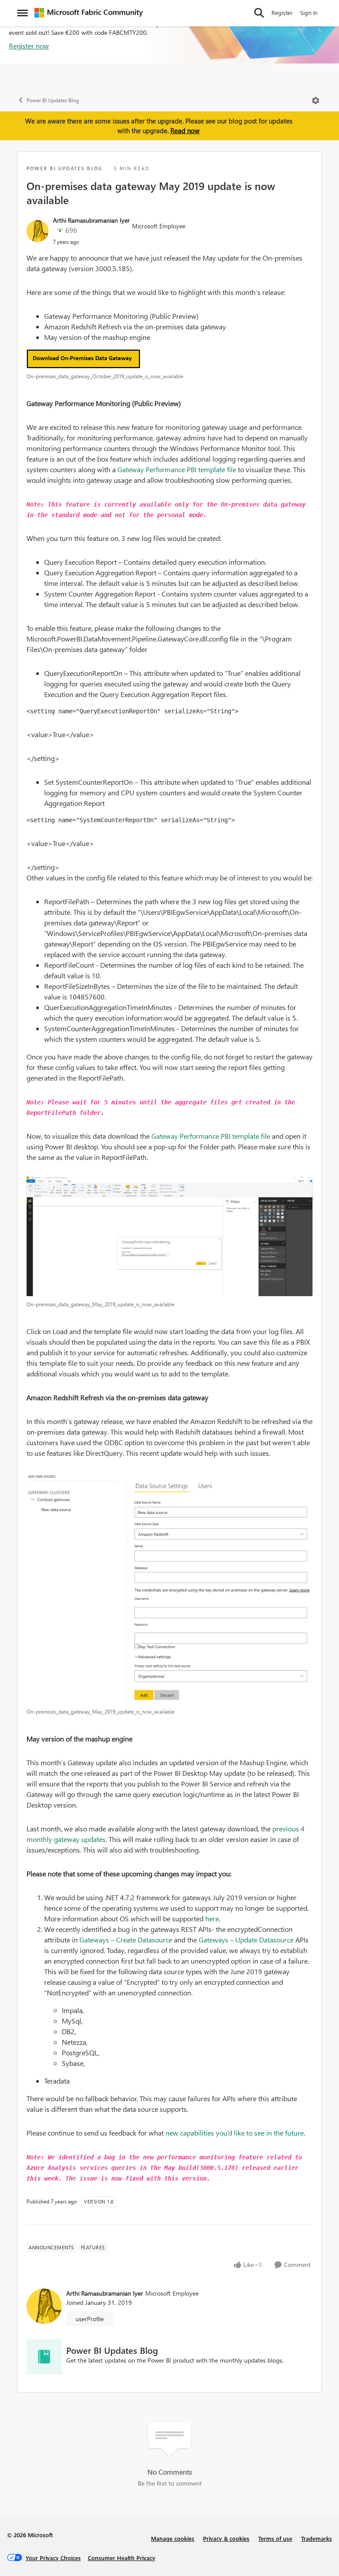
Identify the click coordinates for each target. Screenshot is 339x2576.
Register (282, 13)
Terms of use (275, 2538)
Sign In (309, 13)
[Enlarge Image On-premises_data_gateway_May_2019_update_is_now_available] (169, 1236)
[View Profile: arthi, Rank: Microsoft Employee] (38, 231)
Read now (185, 130)
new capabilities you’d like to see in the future (235, 2133)
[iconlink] (44, 2357)
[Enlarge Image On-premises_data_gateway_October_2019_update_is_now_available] (169, 359)
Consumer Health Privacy (122, 2558)
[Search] (259, 13)
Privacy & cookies (226, 2538)
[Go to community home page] (89, 13)
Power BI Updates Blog (53, 100)
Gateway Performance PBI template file (177, 469)
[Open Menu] (316, 101)
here (212, 1918)
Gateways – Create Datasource (126, 1940)
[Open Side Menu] (23, 13)
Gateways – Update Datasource (246, 1940)
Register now (29, 46)
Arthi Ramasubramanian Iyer (91, 220)
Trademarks (316, 2538)
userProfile (90, 2319)
